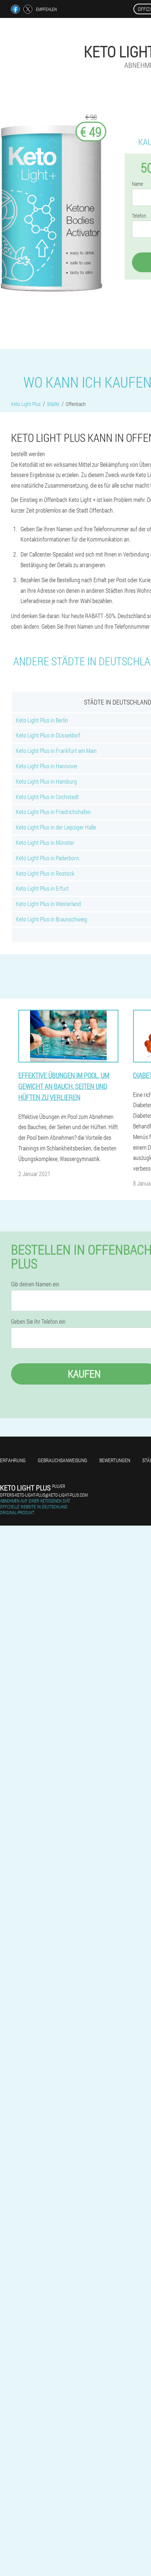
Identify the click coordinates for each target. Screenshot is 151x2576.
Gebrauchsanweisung (62, 1460)
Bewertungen (115, 1460)
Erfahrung (13, 1460)
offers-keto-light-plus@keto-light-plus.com (44, 1495)
